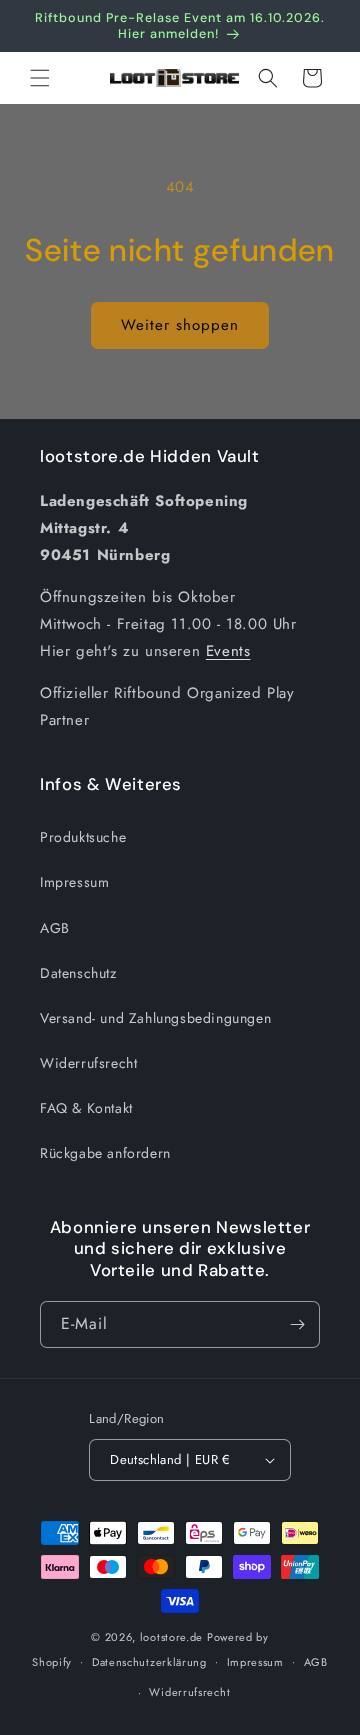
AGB (55, 928)
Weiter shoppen (180, 325)
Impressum (74, 882)
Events (228, 651)
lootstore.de (171, 1637)
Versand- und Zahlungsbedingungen (155, 1018)
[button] (40, 78)
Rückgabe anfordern (105, 1153)
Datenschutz (78, 973)
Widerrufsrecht (88, 1063)
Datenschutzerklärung (149, 1662)
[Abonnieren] (297, 1324)
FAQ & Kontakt (86, 1108)
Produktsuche (83, 837)
